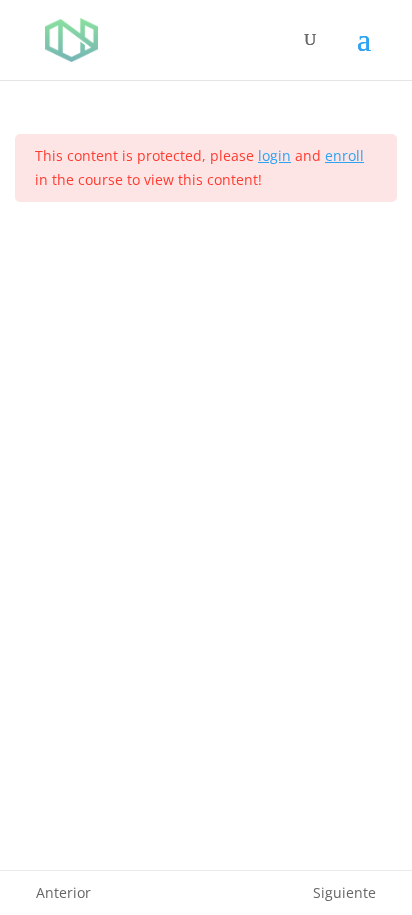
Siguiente (344, 892)
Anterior (63, 892)
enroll (344, 155)
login (274, 155)
